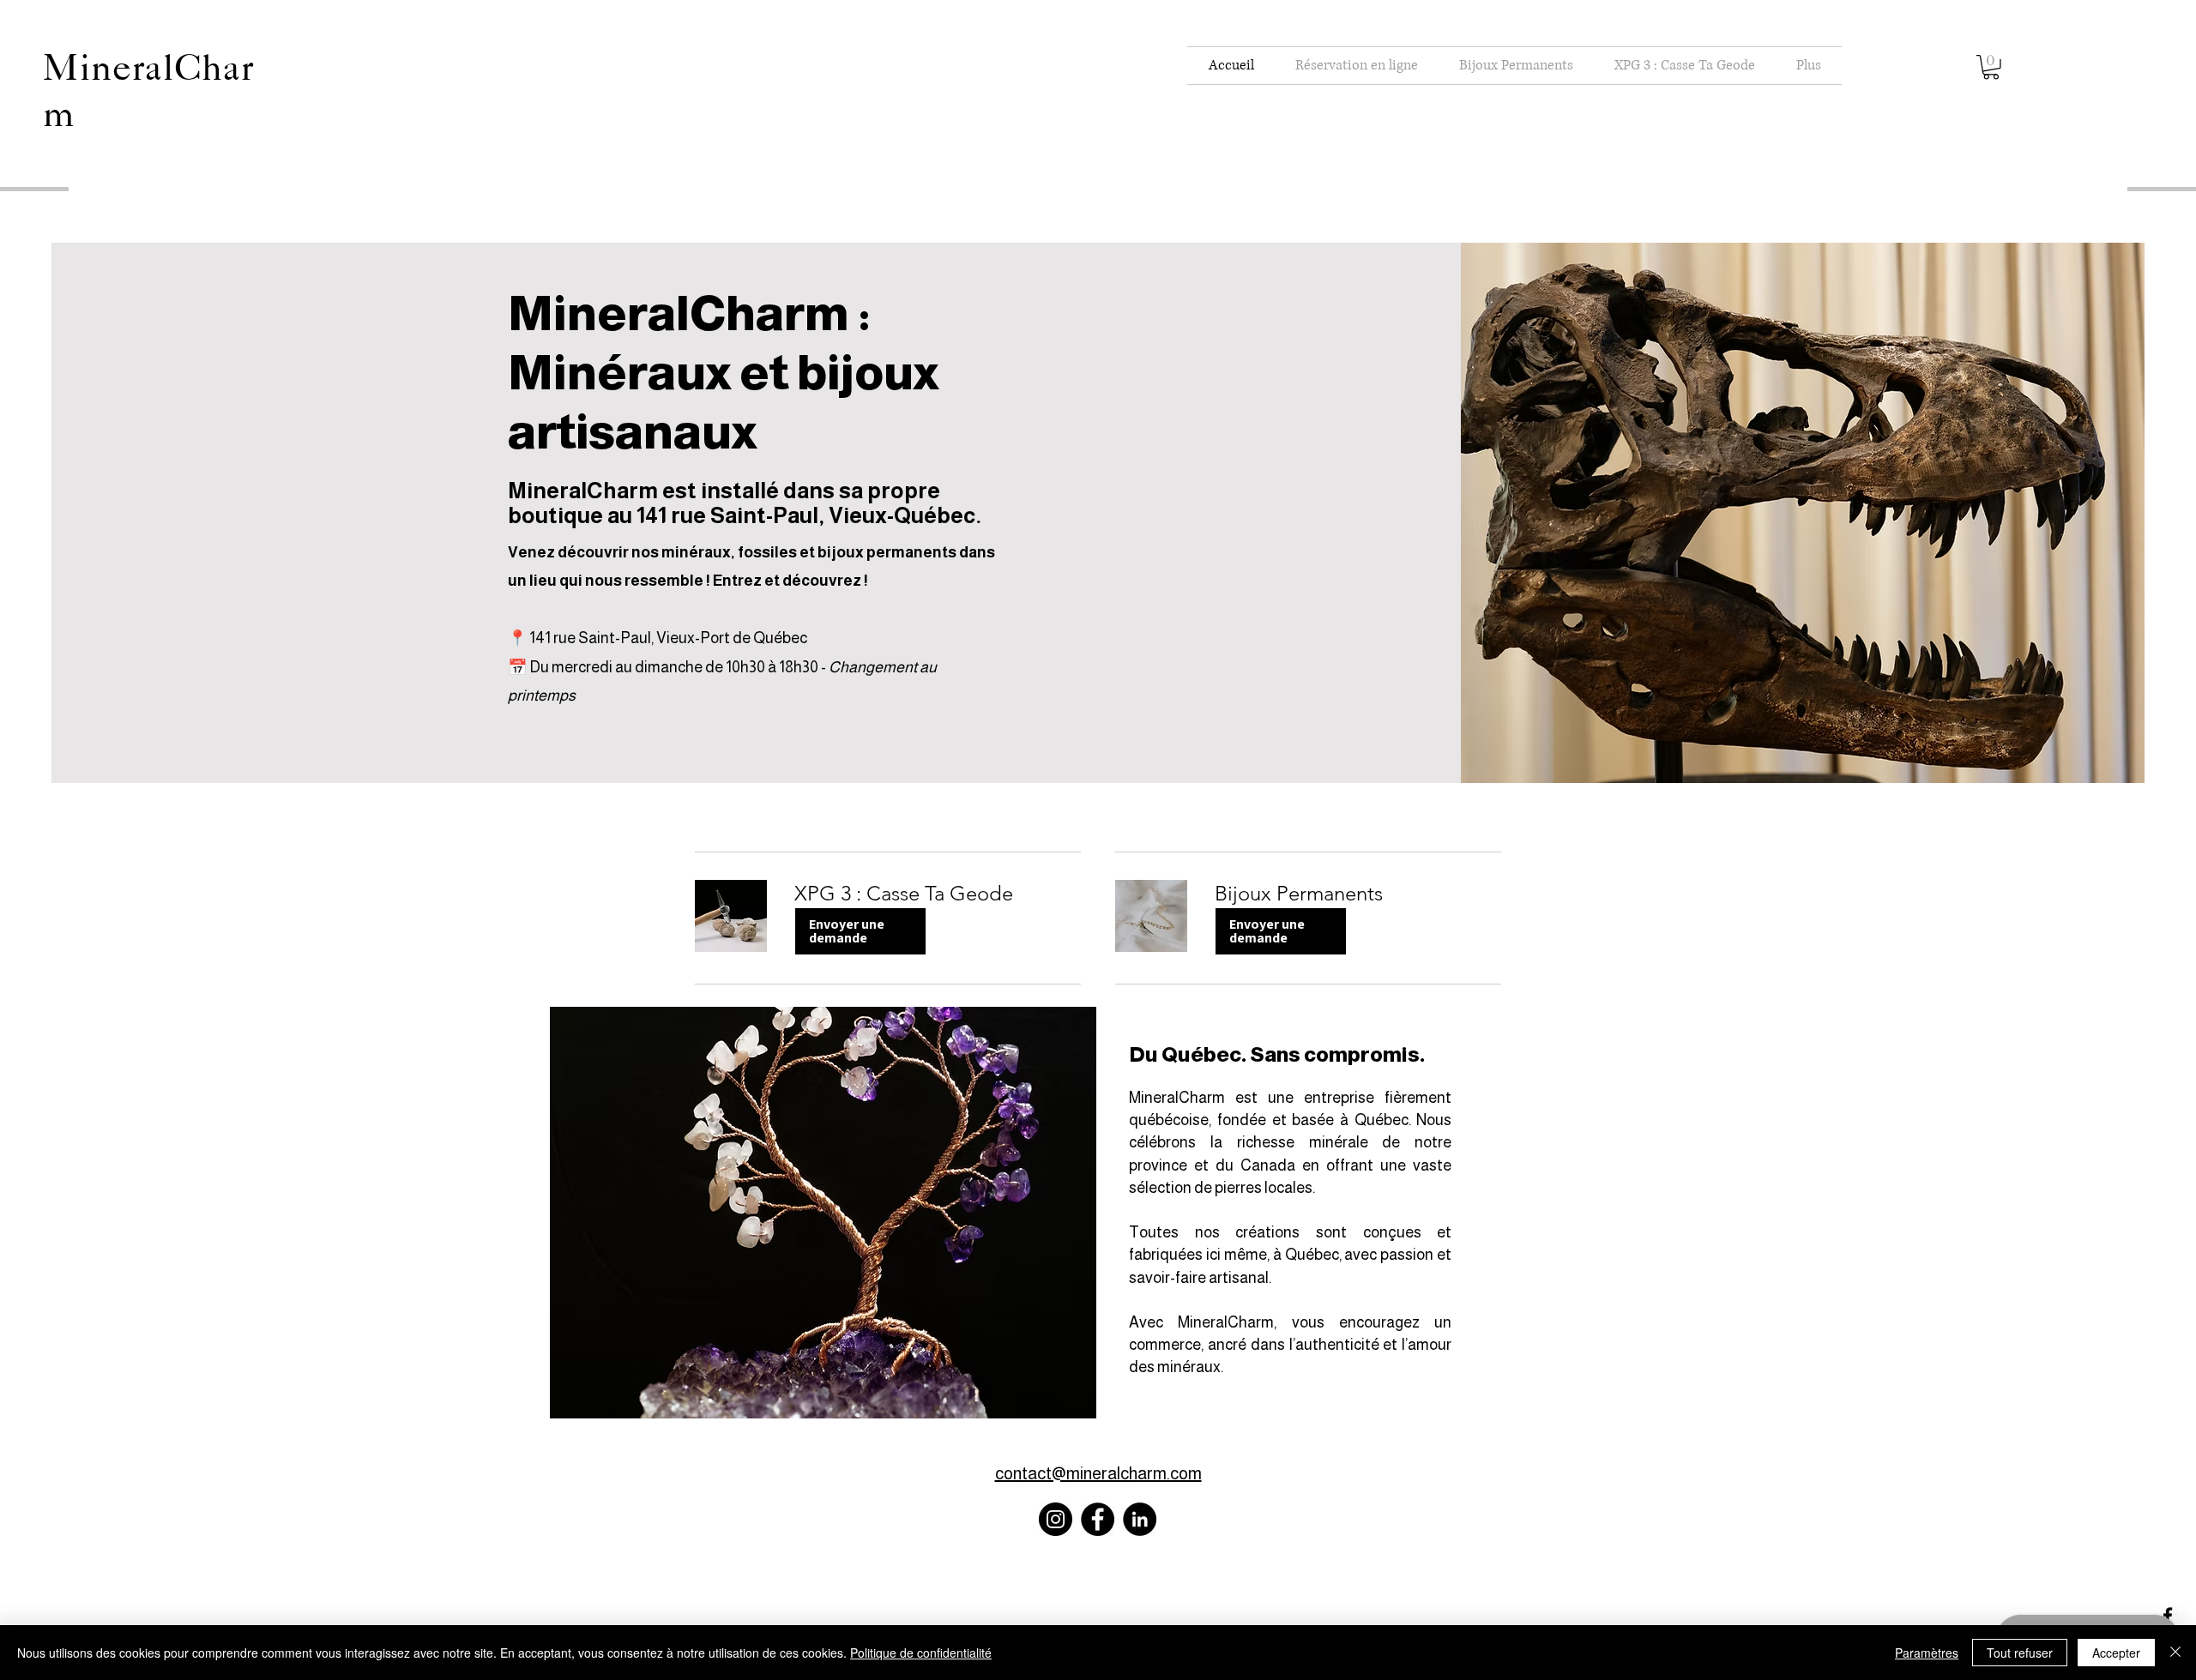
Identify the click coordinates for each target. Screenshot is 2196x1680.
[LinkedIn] (1140, 1519)
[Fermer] (2175, 1653)
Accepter (2116, 1653)
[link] (938, 894)
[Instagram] (1056, 1519)
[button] (1991, 67)
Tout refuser (2020, 1653)
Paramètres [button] (1927, 1653)
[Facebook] (1098, 1519)
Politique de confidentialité (921, 1653)
